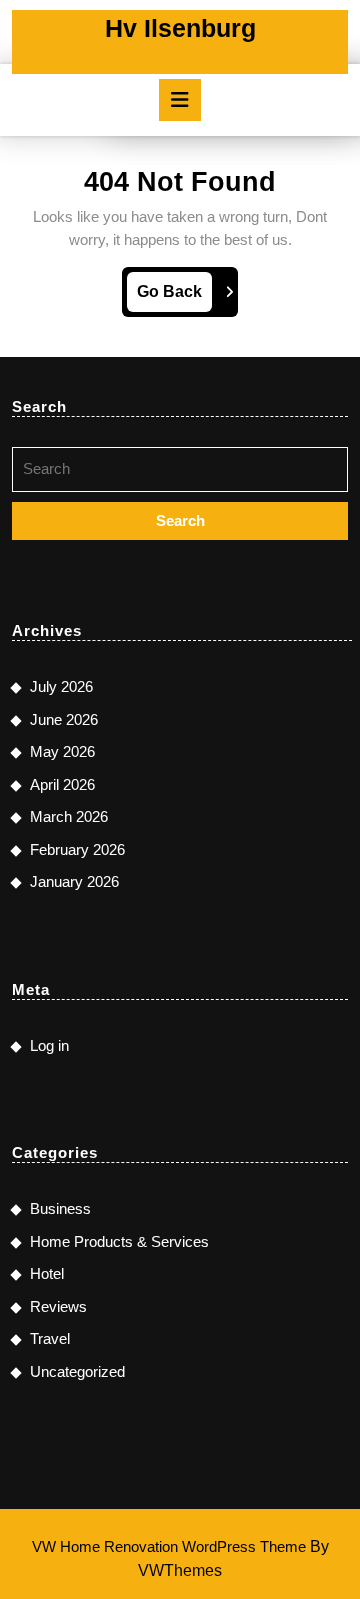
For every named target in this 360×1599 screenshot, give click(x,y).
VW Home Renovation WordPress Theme (169, 1546)
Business (60, 1208)
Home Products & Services (119, 1241)
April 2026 (62, 784)
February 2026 (77, 849)
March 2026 (69, 816)
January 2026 (74, 881)
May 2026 (62, 751)
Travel (50, 1338)
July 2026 (61, 686)
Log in (49, 1045)
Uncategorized (77, 1371)
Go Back (174, 297)
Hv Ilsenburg (180, 28)
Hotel (47, 1273)
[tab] (180, 100)
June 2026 (64, 719)
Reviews (58, 1306)
